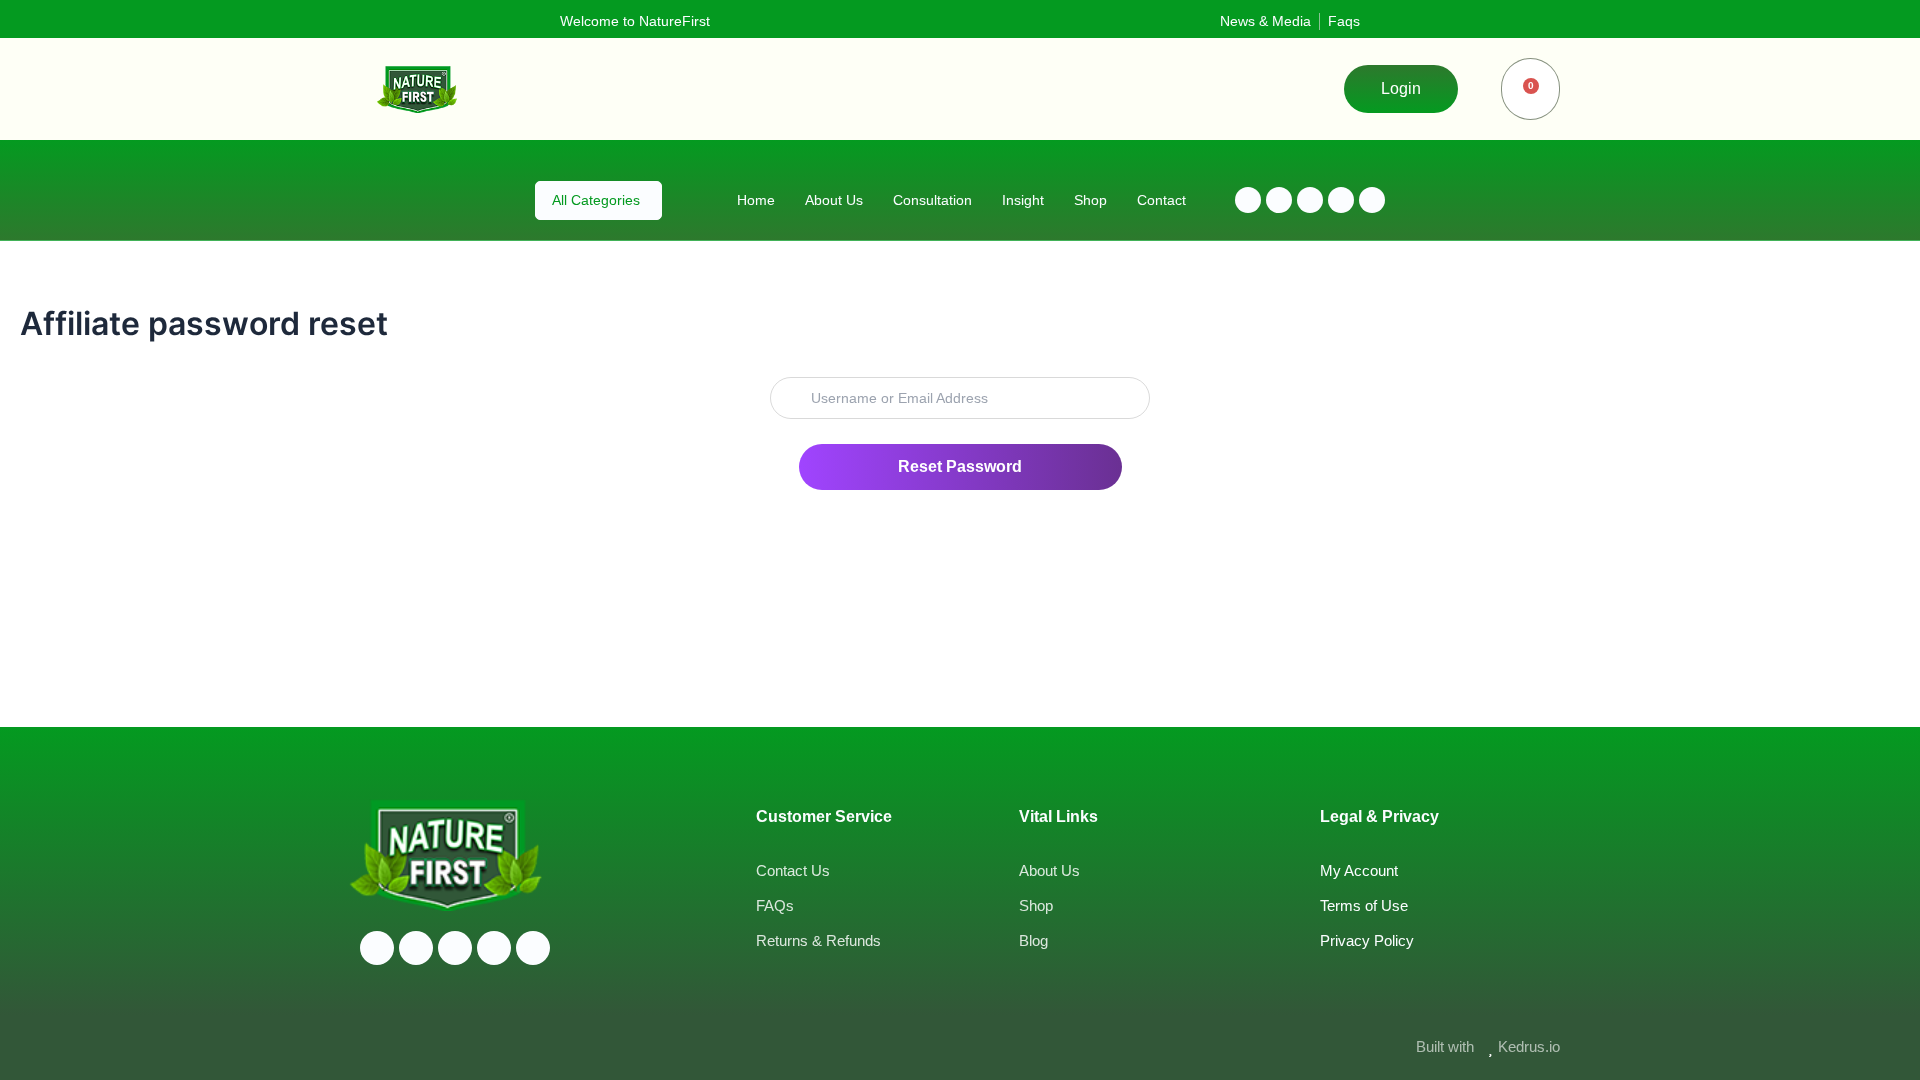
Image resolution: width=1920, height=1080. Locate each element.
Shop (1090, 200)
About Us (834, 200)
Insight (1023, 200)
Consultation (932, 200)
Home (756, 200)
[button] (1401, 89)
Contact (1161, 200)
